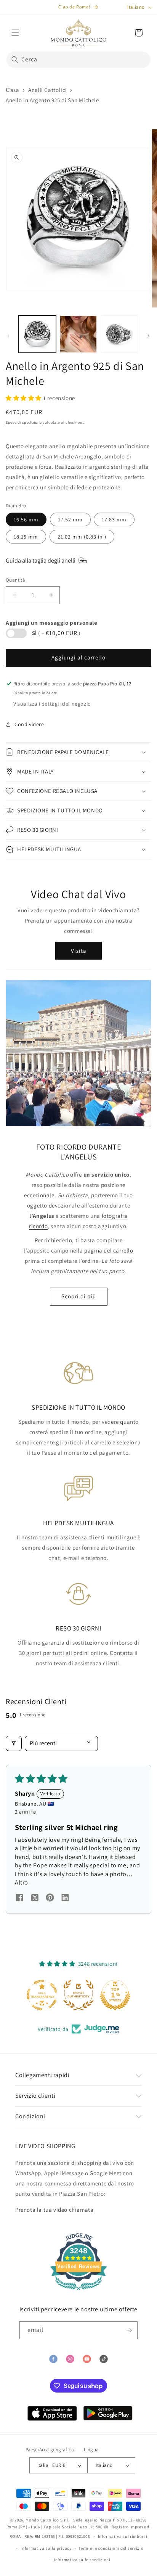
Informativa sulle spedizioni (82, 2560)
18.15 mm (26, 537)
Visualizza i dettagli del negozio (52, 704)
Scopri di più (79, 1296)
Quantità (15, 580)
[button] (15, 33)
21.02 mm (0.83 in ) (82, 537)
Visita (79, 951)
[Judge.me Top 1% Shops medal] (115, 1995)
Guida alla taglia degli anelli (41, 560)
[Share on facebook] (19, 1899)
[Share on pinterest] (50, 1899)
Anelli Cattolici (48, 90)
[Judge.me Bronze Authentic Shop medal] (78, 1995)
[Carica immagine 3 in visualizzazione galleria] (119, 334)
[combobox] (78, 60)
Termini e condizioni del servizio (111, 2548)
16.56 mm (26, 519)
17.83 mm (114, 519)
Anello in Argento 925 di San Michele (52, 100)
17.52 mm (70, 519)
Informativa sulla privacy (46, 2548)
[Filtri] (14, 1743)
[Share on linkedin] (65, 1899)
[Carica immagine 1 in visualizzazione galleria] (37, 334)
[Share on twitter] (35, 1899)
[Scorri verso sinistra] (8, 336)
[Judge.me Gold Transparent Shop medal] (42, 1995)
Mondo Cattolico (42, 2520)
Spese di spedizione (24, 422)
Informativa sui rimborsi (123, 2536)
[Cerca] (15, 59)
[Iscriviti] (129, 2330)
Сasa (12, 90)
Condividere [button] (29, 724)
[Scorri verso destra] (149, 336)
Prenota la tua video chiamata (54, 2210)
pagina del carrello (109, 1250)
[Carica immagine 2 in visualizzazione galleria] (78, 334)
